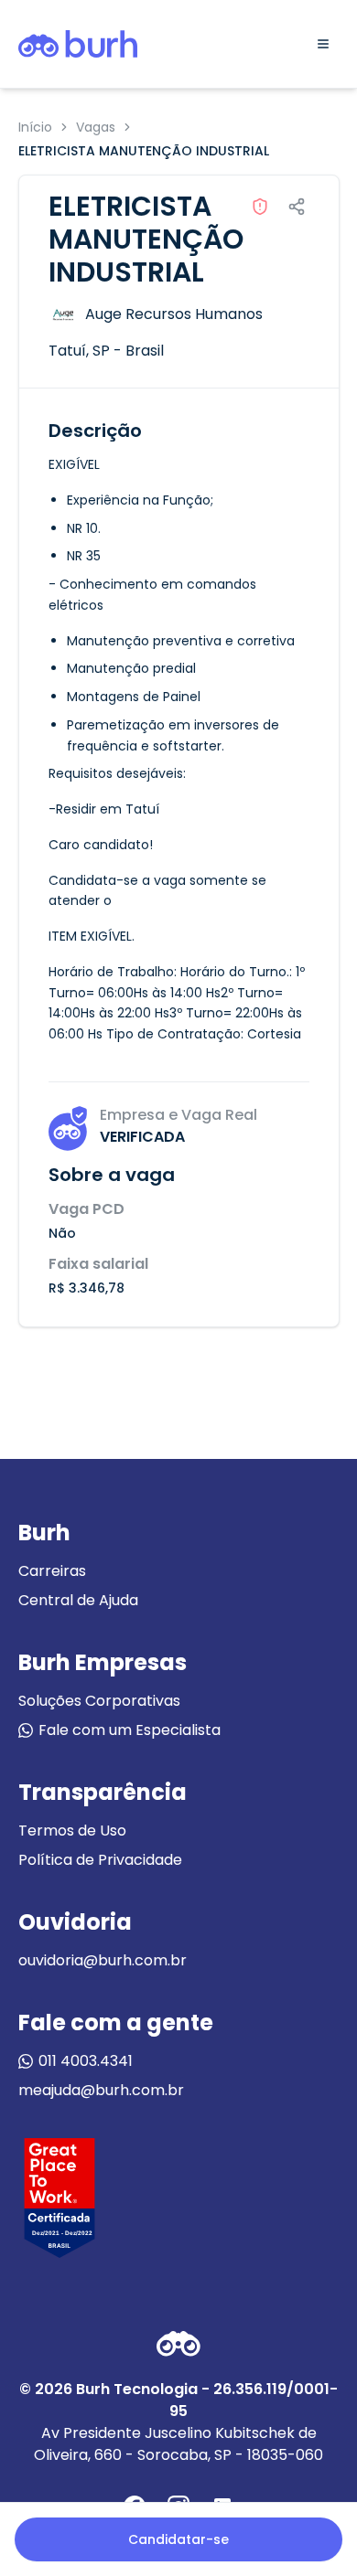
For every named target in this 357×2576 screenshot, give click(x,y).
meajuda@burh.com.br (101, 2090)
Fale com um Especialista (130, 1730)
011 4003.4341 (86, 2061)
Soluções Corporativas (99, 1701)
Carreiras (52, 1571)
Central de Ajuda (78, 1600)
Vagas (96, 127)
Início (35, 127)
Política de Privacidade (100, 1860)
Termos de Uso (72, 1831)
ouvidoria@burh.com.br (103, 1960)
